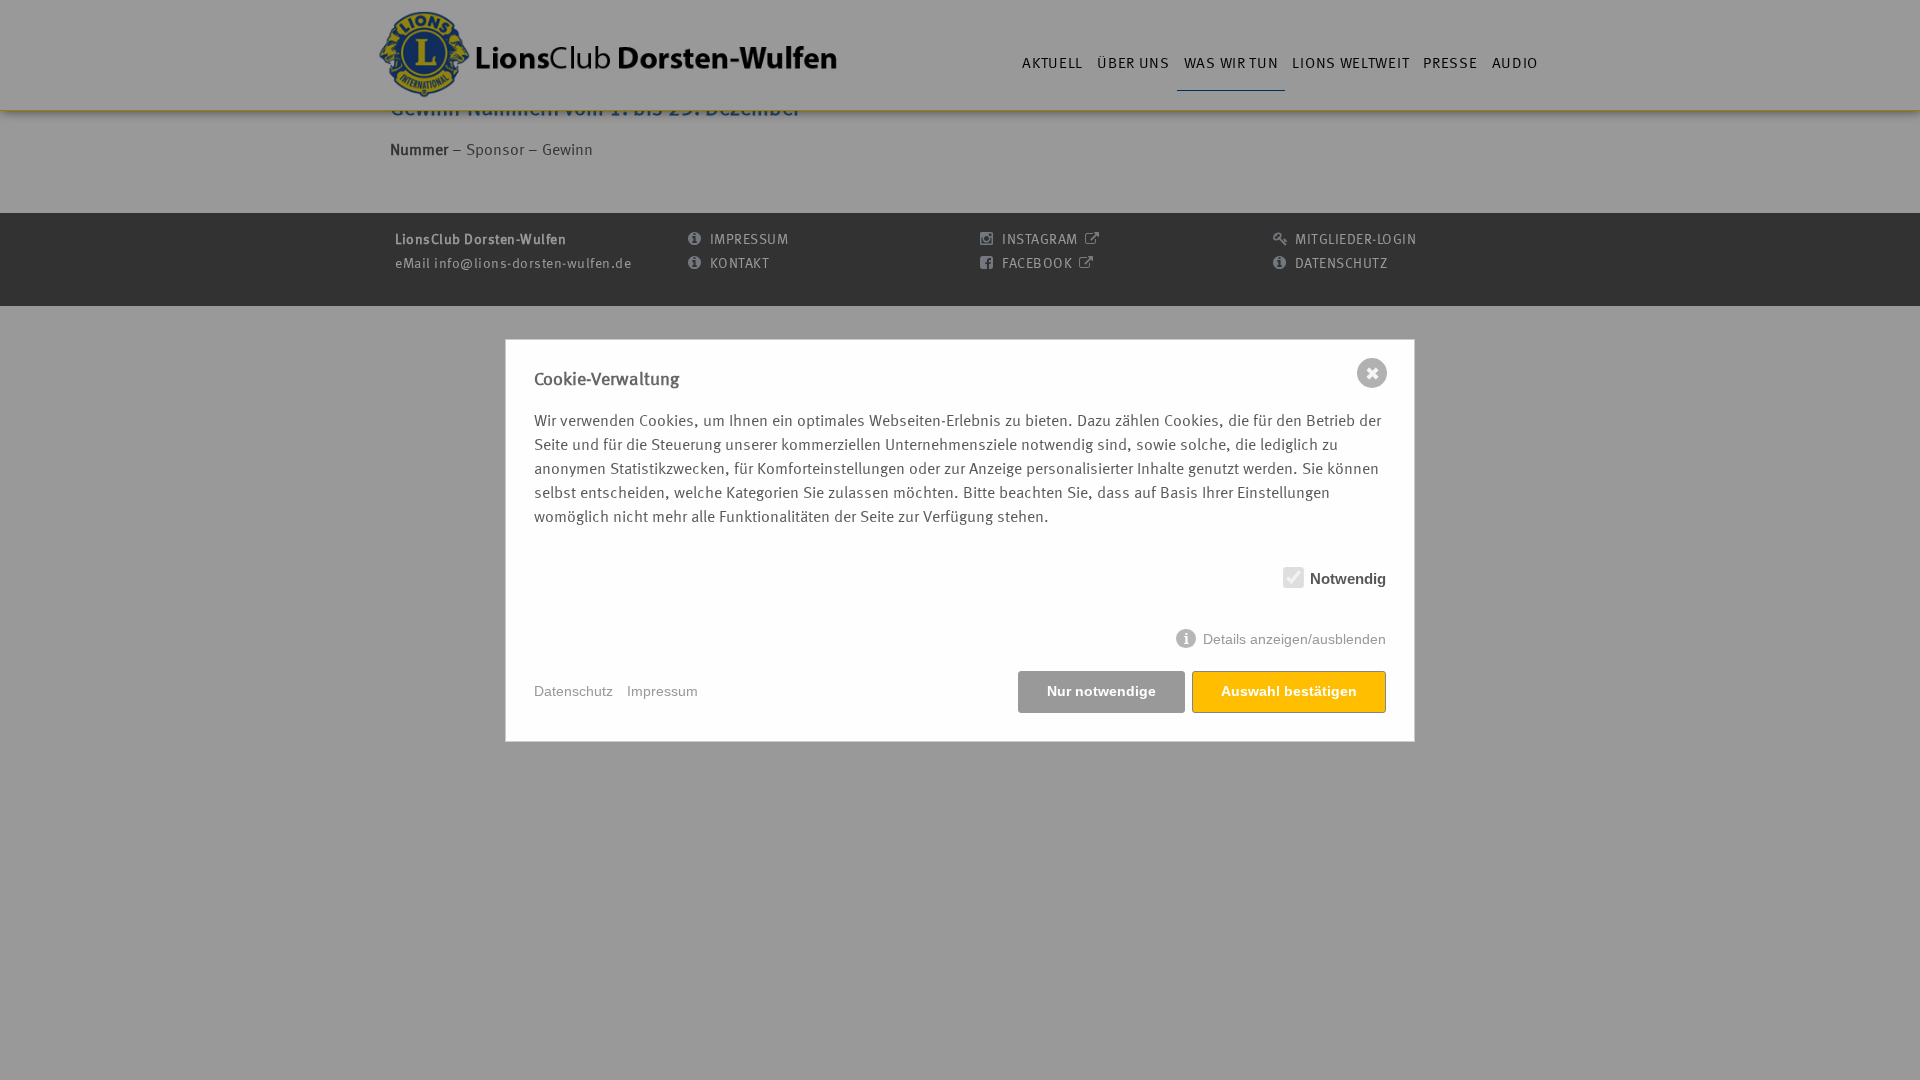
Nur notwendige (1101, 691)
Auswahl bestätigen (1289, 691)
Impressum (662, 691)
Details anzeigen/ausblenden (1294, 639)
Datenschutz (573, 691)
